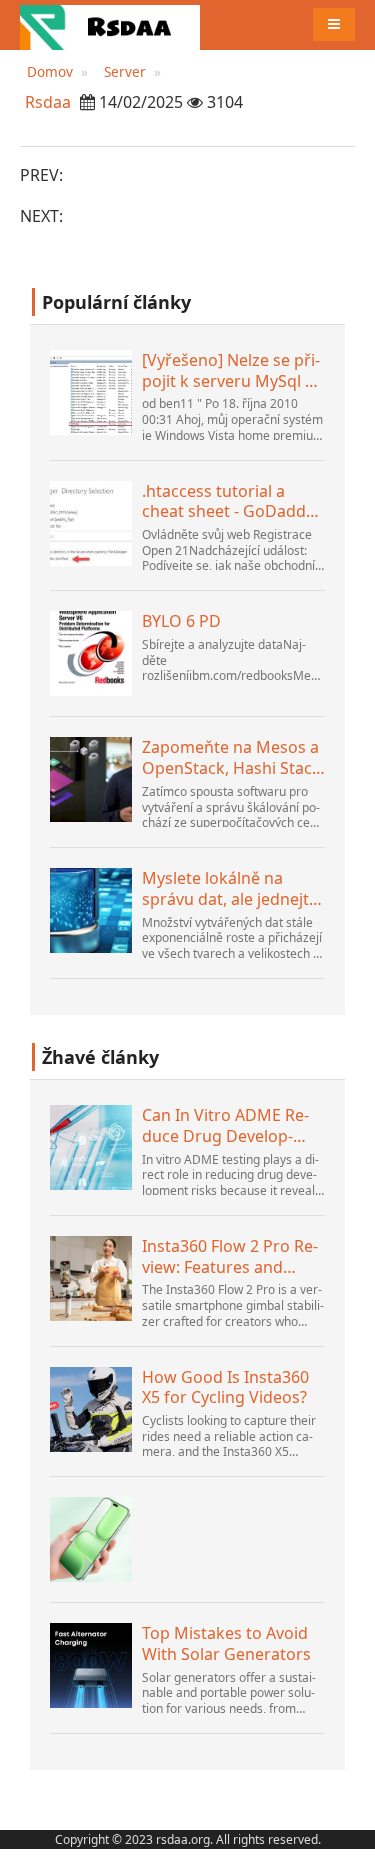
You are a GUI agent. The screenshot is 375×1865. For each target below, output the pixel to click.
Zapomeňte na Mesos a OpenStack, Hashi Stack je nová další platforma (231, 758)
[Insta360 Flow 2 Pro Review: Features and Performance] (91, 1278)
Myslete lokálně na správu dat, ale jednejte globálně (230, 889)
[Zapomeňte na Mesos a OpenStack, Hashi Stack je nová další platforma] (91, 779)
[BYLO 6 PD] (91, 653)
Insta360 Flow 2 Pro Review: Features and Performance (230, 1257)
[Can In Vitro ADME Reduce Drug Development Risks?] (91, 1147)
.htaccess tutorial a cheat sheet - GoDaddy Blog (228, 502)
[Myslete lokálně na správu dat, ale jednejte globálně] (91, 910)
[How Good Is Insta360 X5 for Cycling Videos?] (91, 1409)
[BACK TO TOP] (349, 1839)
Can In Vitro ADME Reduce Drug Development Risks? (225, 1126)
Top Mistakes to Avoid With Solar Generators (226, 1644)
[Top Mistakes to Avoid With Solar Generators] (91, 1665)
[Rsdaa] (110, 25)
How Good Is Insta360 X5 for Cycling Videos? (225, 1388)
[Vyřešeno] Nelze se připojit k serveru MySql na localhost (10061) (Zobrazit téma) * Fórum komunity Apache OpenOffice (233, 371)
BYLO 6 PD (181, 621)
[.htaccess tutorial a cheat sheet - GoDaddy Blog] (91, 523)
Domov (50, 71)
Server (125, 71)
